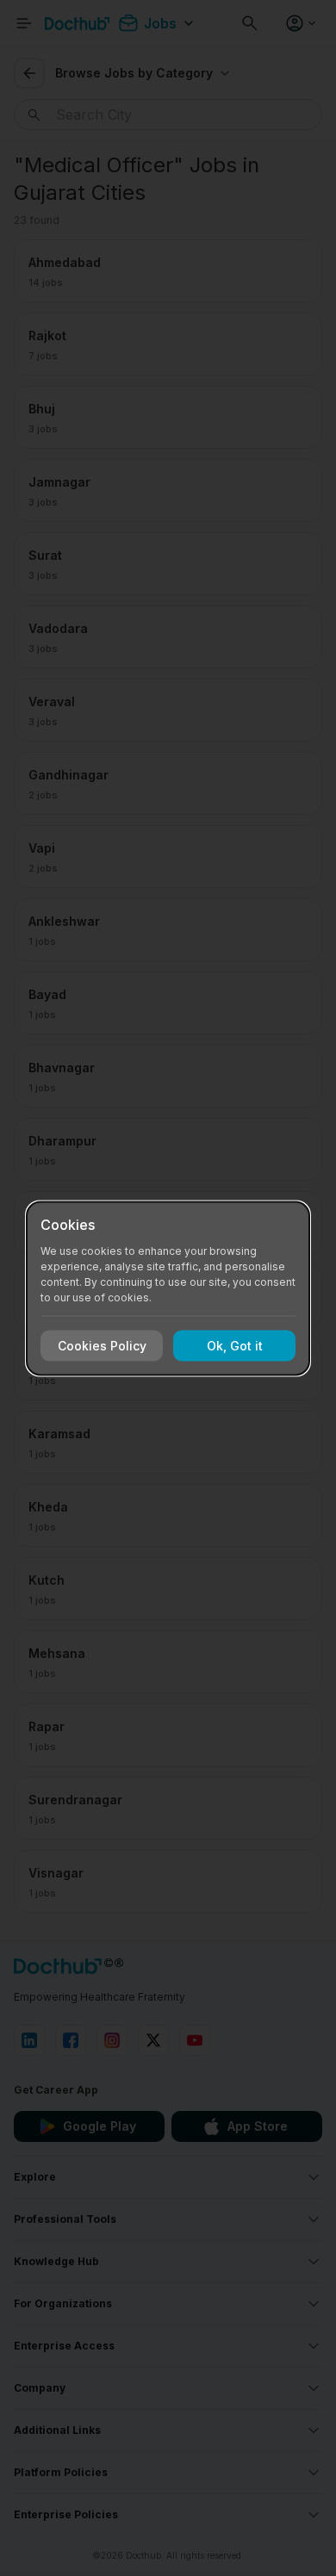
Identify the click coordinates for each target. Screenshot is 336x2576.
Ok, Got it (235, 1346)
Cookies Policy (102, 1346)
